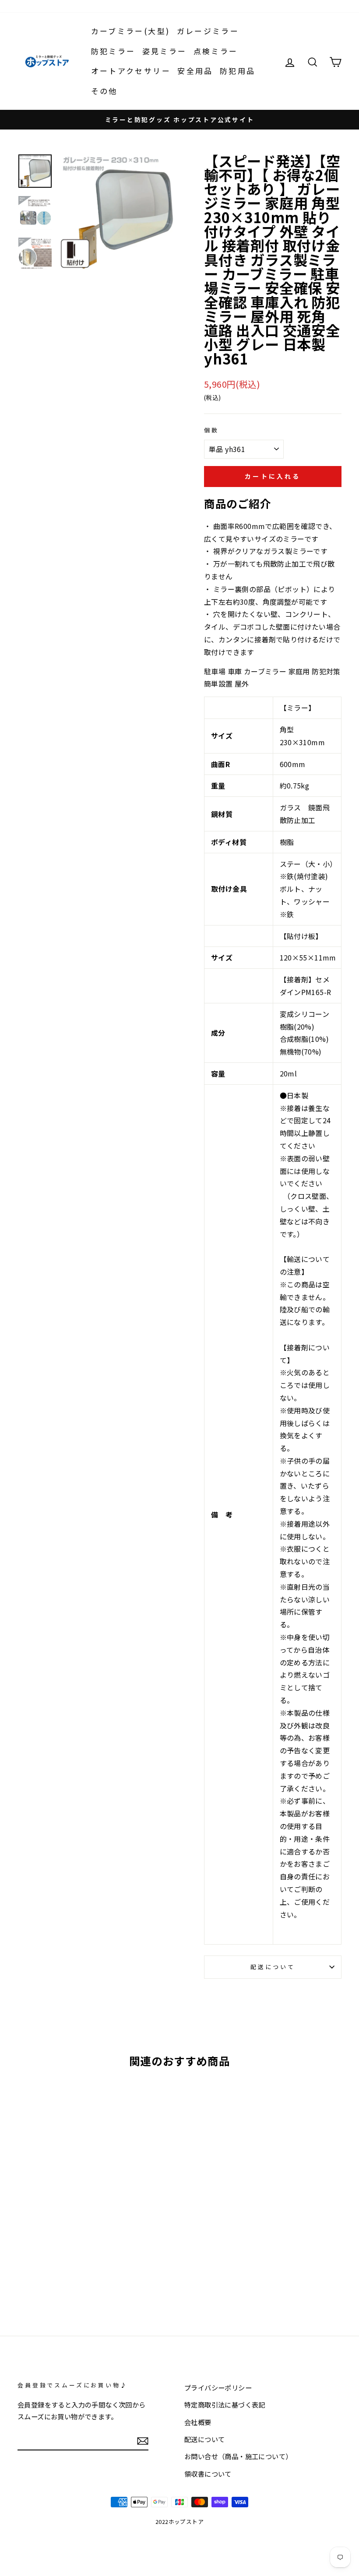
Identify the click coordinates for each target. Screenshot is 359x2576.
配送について (273, 1967)
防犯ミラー (113, 51)
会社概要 (198, 2422)
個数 (211, 430)
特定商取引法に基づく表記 (225, 2404)
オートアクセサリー (131, 71)
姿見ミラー (165, 51)
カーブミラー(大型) (131, 31)
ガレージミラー (208, 31)
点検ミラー (216, 51)
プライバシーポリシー (218, 2387)
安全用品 (195, 71)
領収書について (208, 2474)
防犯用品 (238, 71)
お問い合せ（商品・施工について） (238, 2456)
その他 (104, 91)
